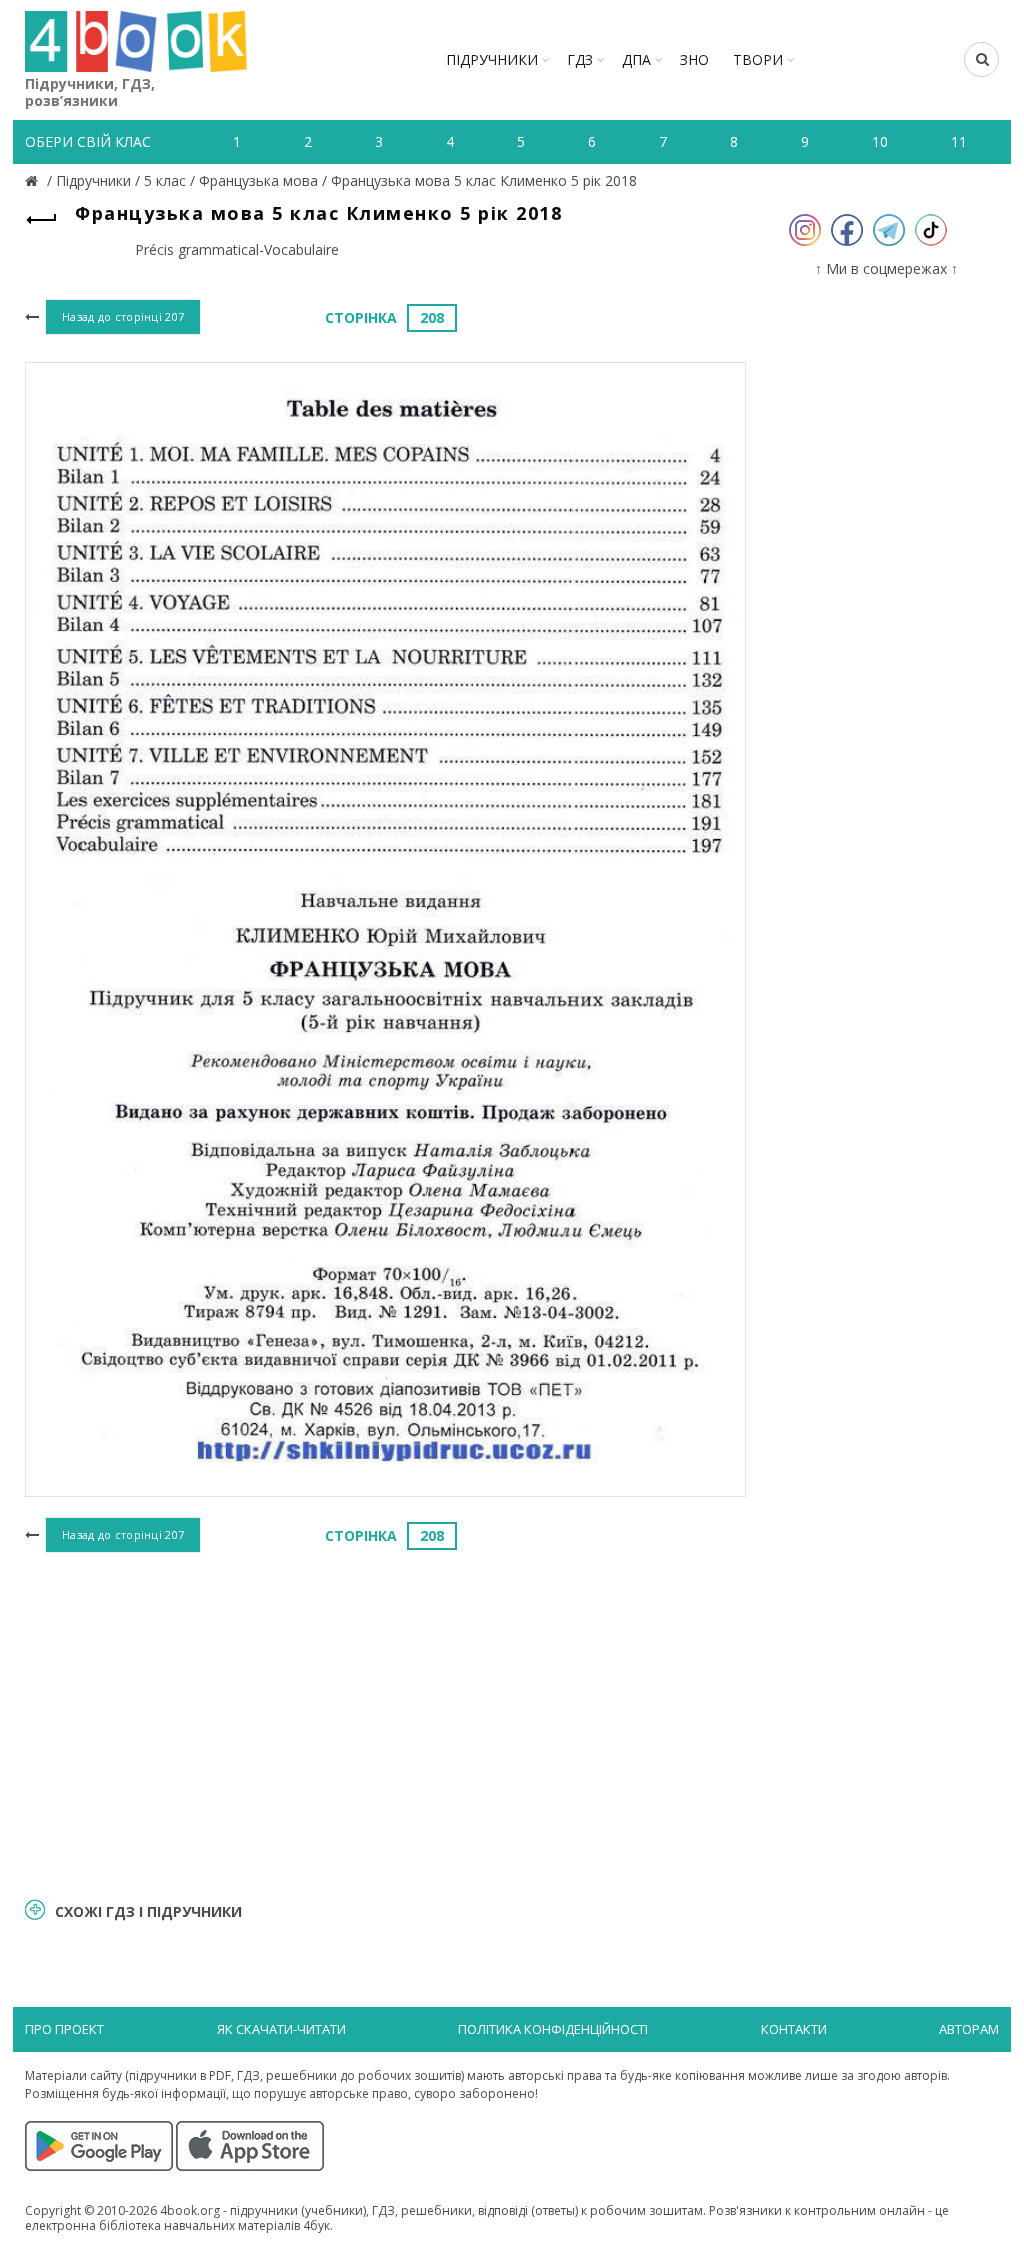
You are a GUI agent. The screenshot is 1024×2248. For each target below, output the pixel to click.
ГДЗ (580, 59)
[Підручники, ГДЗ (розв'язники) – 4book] (34, 180)
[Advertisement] (385, 1722)
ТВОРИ (758, 59)
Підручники (492, 59)
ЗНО (694, 59)
